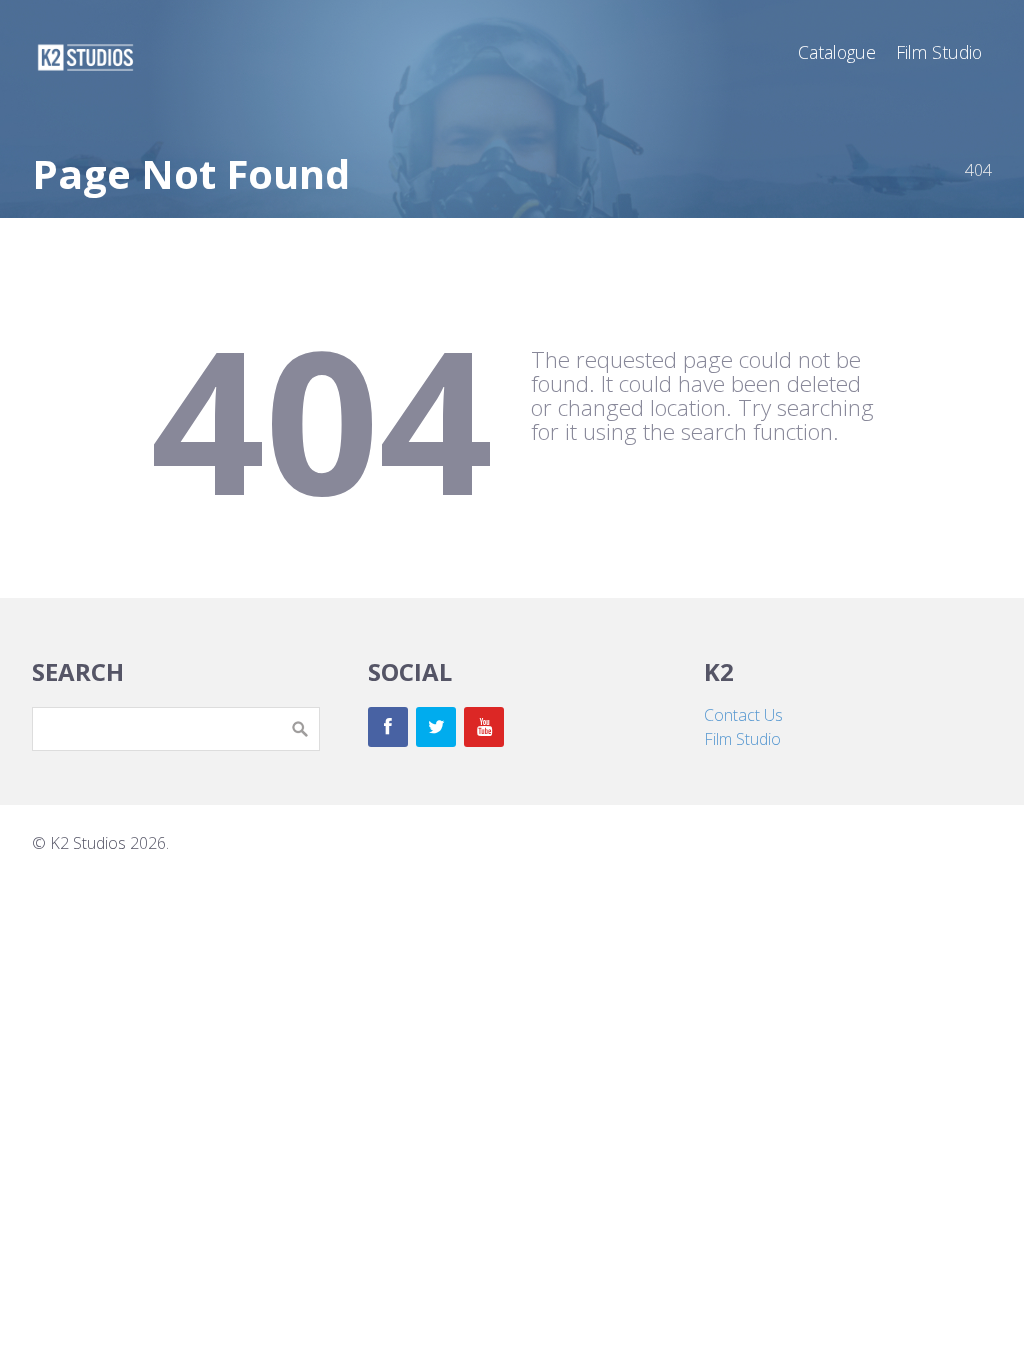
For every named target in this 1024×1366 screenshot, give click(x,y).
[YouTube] (484, 727)
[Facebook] (388, 727)
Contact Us (743, 715)
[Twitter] (436, 727)
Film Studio (742, 739)
